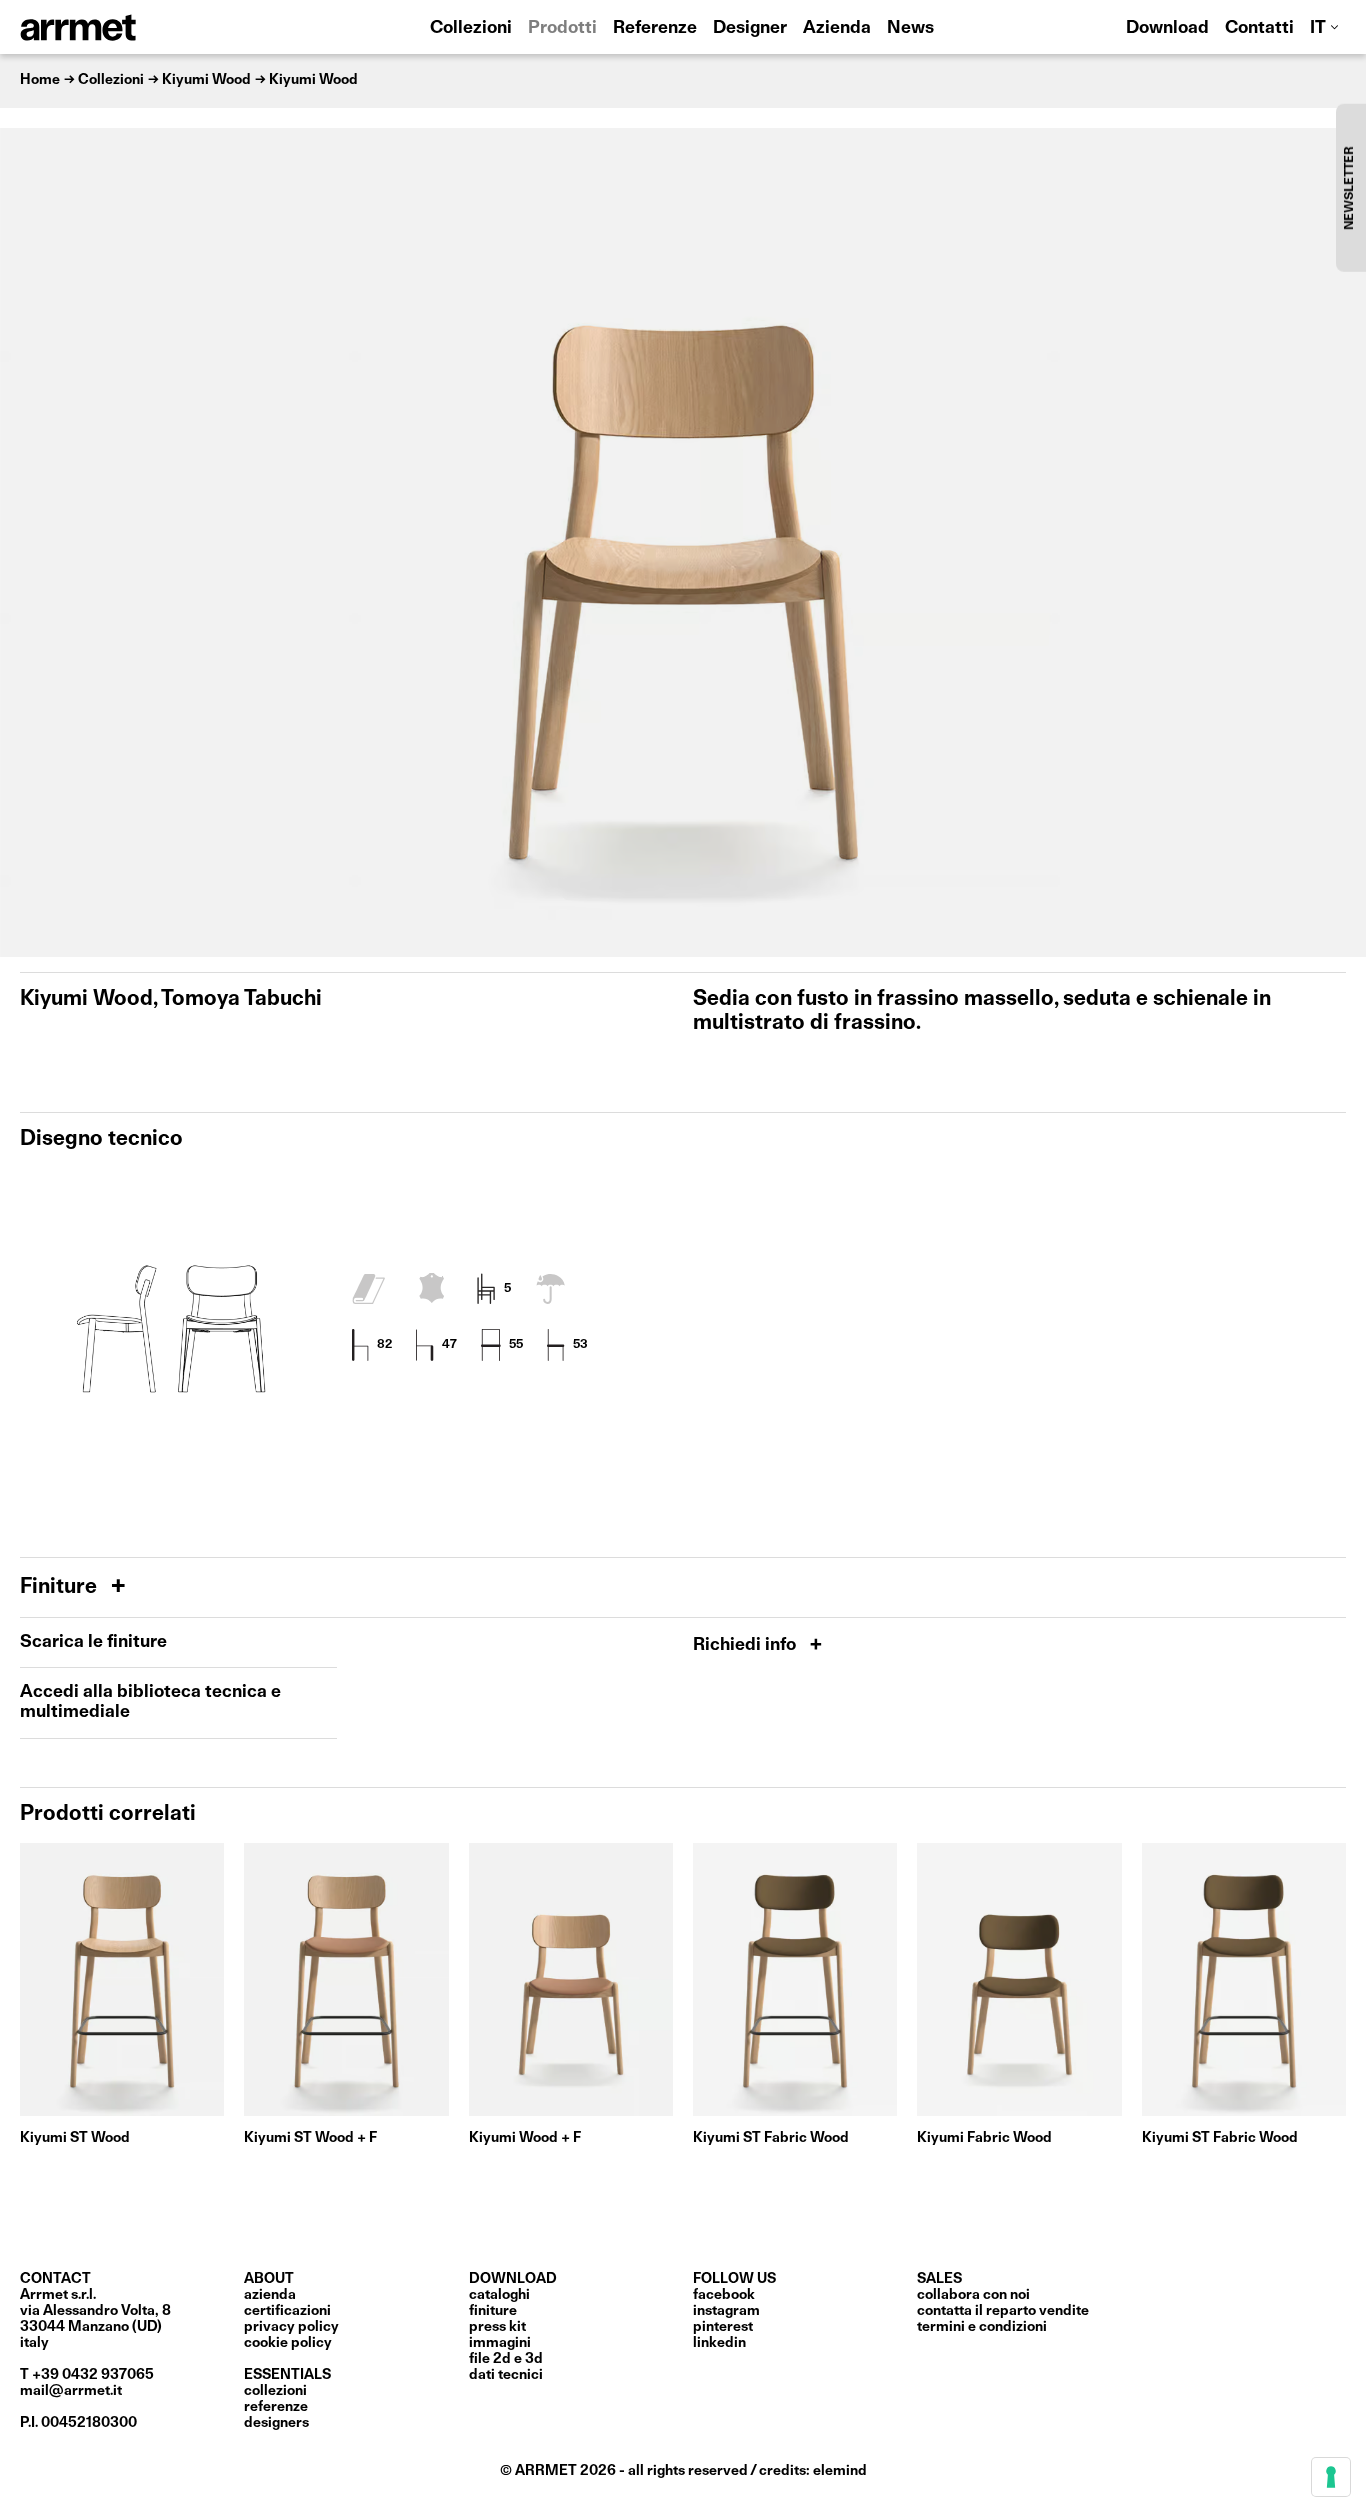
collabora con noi (973, 2295)
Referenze (655, 28)
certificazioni (287, 2311)
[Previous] (25, 542)
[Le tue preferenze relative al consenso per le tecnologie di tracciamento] (1331, 2477)
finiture (493, 2311)
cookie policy (288, 2343)
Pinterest (723, 2327)
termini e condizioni (982, 2327)
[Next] (1341, 542)
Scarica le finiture (93, 1642)
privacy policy (291, 2327)
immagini (500, 2343)
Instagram (726, 2311)
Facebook (724, 2295)
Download (1167, 28)
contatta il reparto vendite (1003, 2311)
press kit (497, 2327)
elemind (840, 2471)
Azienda (837, 28)
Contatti (1259, 28)
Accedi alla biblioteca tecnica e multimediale (150, 1702)
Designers (276, 2423)
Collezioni (471, 28)
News (910, 28)
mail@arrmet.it (71, 2391)
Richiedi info (746, 1645)
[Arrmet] (133, 27)
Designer (750, 28)
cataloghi (499, 2295)
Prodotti (562, 28)
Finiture (61, 1587)
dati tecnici (506, 2375)
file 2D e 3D (506, 2359)
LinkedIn (719, 2343)
